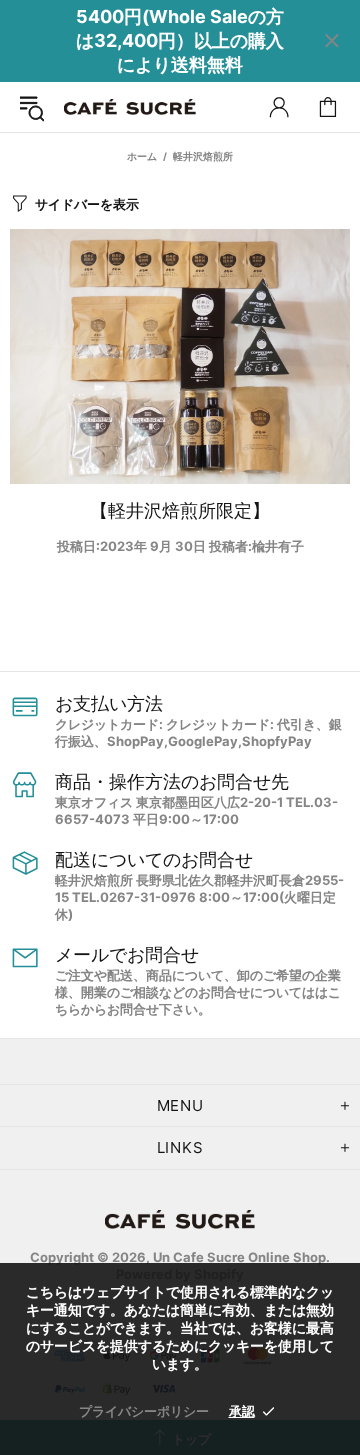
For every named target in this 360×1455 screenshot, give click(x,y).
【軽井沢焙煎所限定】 (180, 510)
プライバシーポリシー (144, 1411)
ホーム (142, 156)
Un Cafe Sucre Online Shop (130, 107)
